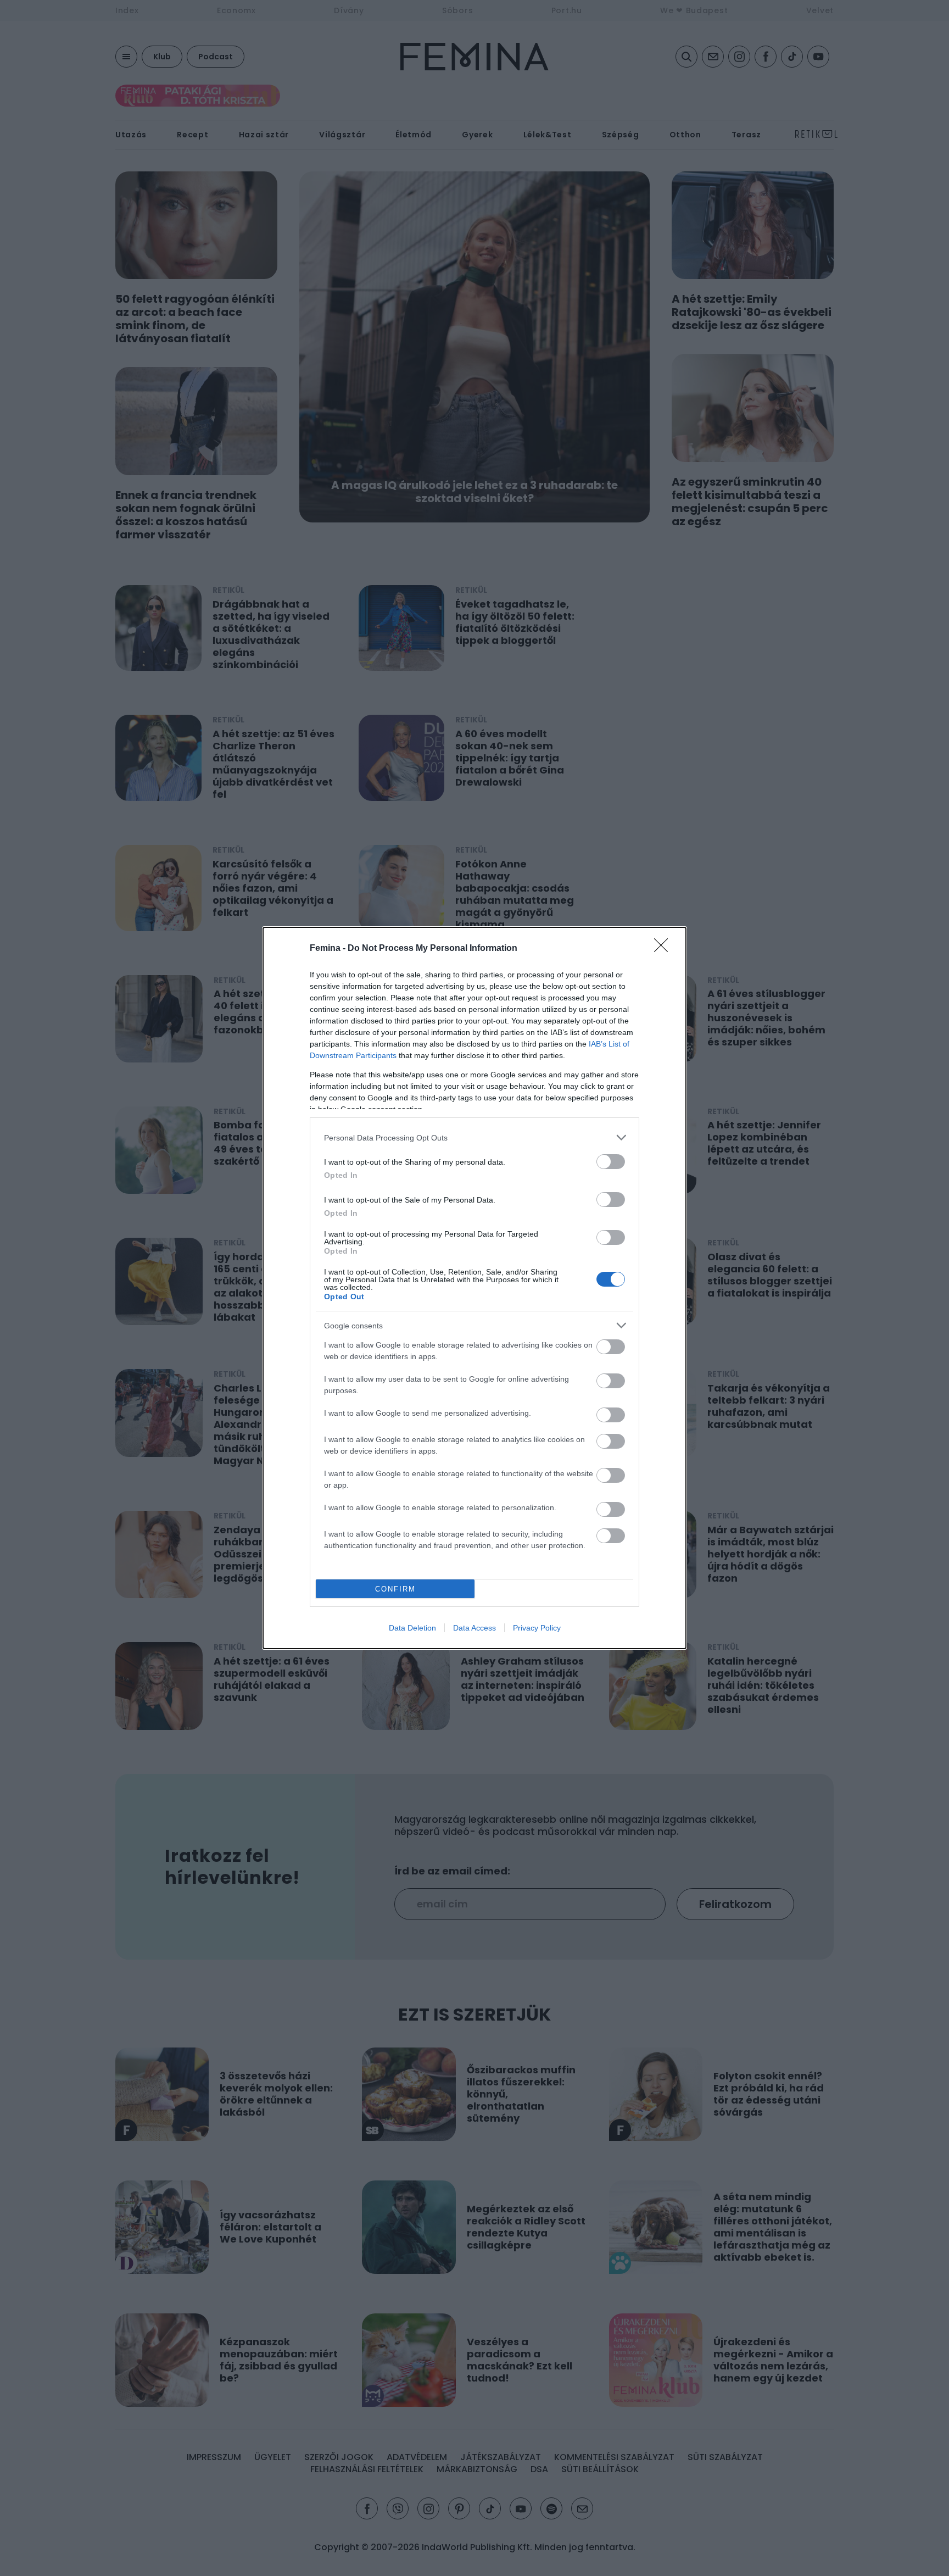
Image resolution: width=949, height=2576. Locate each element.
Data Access (474, 1628)
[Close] (665, 949)
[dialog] (474, 1288)
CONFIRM (395, 1589)
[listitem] (474, 1137)
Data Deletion (412, 1628)
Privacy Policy (537, 1628)
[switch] (611, 1162)
